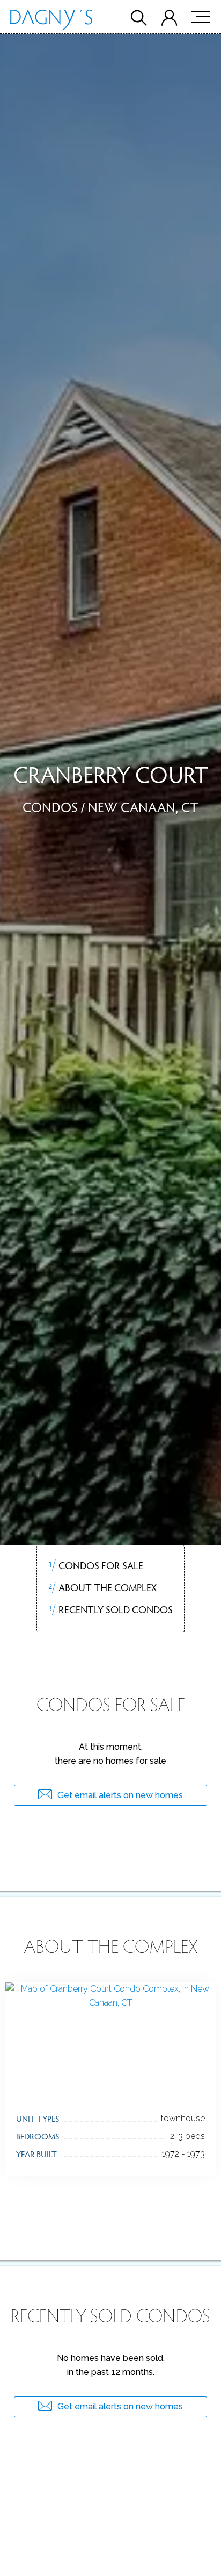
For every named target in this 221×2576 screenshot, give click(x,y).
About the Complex (102, 1587)
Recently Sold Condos (110, 1609)
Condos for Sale (95, 1565)
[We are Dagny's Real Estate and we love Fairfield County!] (51, 22)
